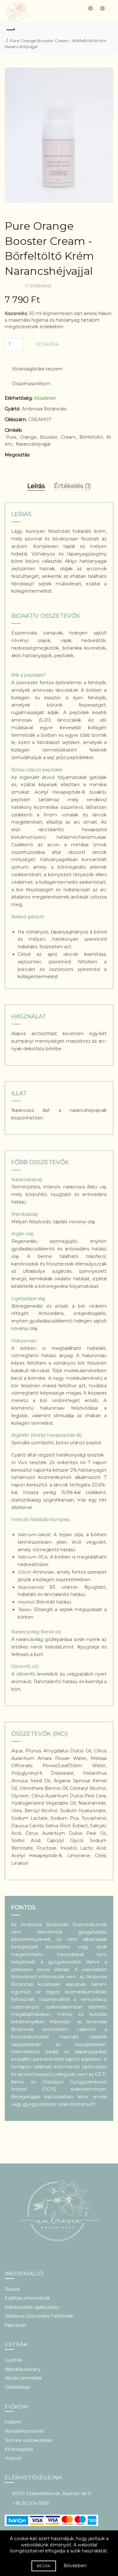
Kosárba (47, 344)
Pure (11, 437)
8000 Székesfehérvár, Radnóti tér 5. (52, 2494)
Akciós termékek (23, 2378)
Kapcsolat (15, 2325)
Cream (68, 437)
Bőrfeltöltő (91, 437)
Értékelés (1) (72, 486)
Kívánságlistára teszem (37, 369)
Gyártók (13, 2360)
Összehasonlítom (31, 384)
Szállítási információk (27, 2298)
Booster (49, 437)
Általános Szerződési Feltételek (39, 2316)
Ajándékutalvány (23, 2369)
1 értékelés (38, 286)
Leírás (36, 486)
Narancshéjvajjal (33, 444)
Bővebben (75, 2566)
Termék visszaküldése (29, 2440)
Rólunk (12, 2289)
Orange (28, 437)
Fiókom (13, 2422)
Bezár (44, 2566)
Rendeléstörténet (24, 2431)
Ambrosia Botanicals (44, 409)
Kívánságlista (19, 2449)
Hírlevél (13, 2458)
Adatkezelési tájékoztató (32, 2307)
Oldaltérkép (17, 2387)
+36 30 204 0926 (31, 2503)
